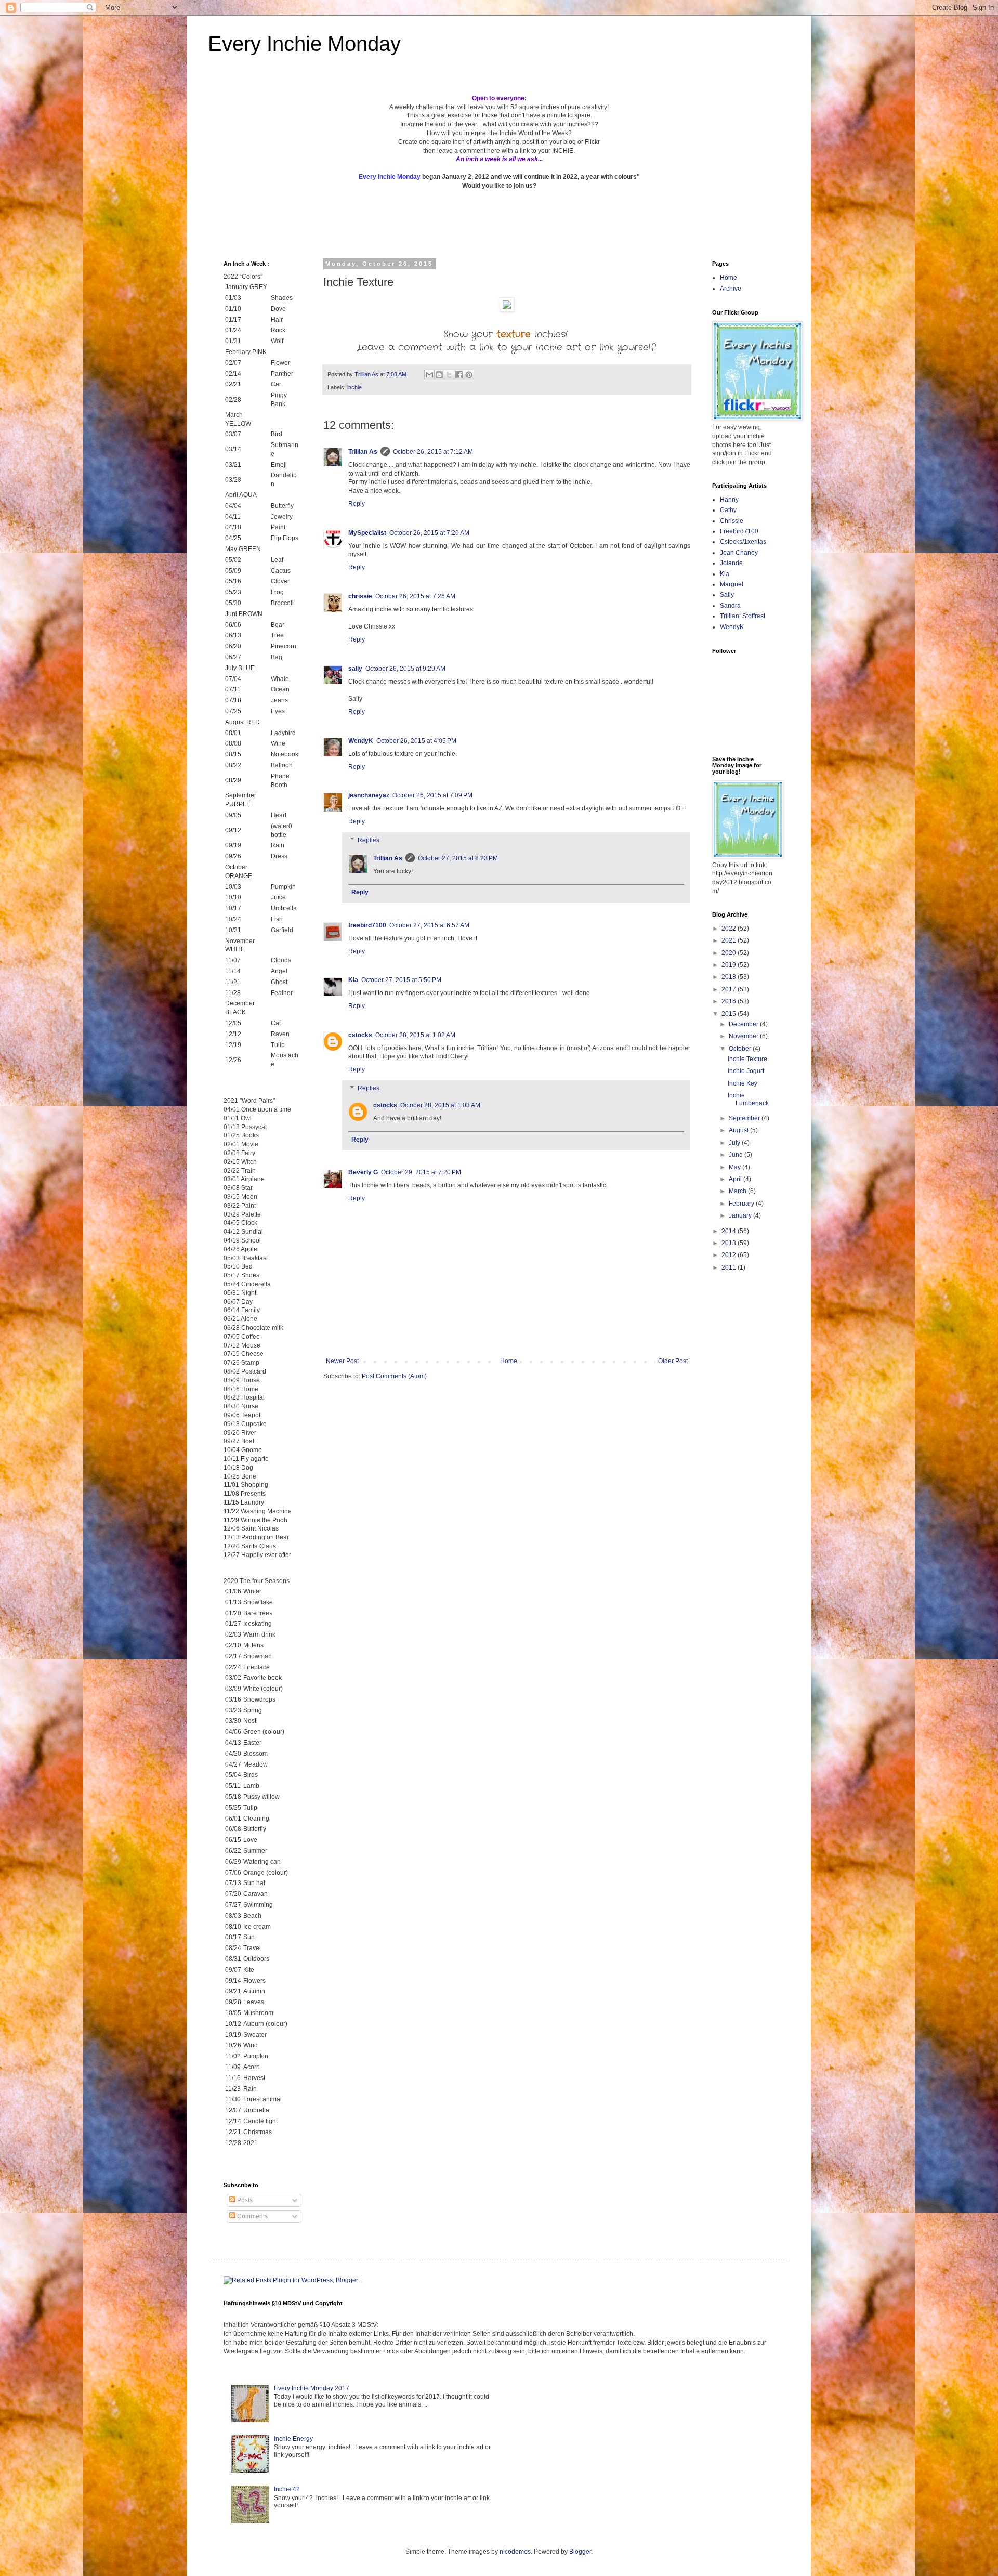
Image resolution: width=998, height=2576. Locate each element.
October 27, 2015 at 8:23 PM (458, 858)
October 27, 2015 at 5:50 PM (401, 980)
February (742, 1204)
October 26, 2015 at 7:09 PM (432, 795)
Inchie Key (743, 1083)
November (744, 1036)
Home (509, 1361)
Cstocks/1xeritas (744, 542)
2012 (730, 1255)
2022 (730, 929)
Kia (353, 980)
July (735, 1143)
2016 (730, 1001)
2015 (730, 1014)
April (736, 1179)
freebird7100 (367, 925)
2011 (730, 1267)
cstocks (360, 1035)
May (736, 1167)
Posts (244, 2200)
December (744, 1024)
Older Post (673, 1361)
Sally (727, 595)
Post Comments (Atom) (394, 1376)
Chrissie (732, 521)
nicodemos (515, 2552)
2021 (730, 940)
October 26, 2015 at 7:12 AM (433, 452)
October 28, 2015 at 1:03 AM (440, 1105)
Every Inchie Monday (304, 44)
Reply (357, 504)
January (741, 1215)
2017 (730, 989)
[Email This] (429, 375)
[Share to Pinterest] (469, 375)
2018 (730, 977)
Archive (731, 289)
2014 (730, 1231)
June (737, 1155)
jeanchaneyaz (369, 795)
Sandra (730, 606)
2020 (730, 953)
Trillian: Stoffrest (743, 616)
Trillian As (363, 452)
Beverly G (363, 1172)
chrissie (360, 596)
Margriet (732, 584)
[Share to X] (449, 375)
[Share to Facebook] (459, 375)
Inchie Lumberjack (748, 1099)
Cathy (728, 510)
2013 (730, 1243)
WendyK (361, 741)
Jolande (731, 563)
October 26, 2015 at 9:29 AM (405, 669)
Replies (369, 840)
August (739, 1130)
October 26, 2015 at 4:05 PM (416, 741)
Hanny (729, 500)
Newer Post (342, 1361)
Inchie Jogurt (746, 1071)
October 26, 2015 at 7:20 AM (429, 533)
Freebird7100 (739, 531)
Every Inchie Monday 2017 (312, 2388)
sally (355, 669)
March (738, 1191)
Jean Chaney (739, 553)
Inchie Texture (747, 1059)
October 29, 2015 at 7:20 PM (421, 1172)
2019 (730, 965)
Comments (252, 2216)
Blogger (580, 2552)
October (741, 1049)
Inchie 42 (287, 2489)
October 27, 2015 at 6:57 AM (429, 925)
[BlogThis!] (439, 375)
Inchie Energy (293, 2439)
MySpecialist (367, 533)
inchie (354, 387)
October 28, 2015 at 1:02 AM (415, 1035)
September (745, 1118)
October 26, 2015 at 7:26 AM (415, 596)
